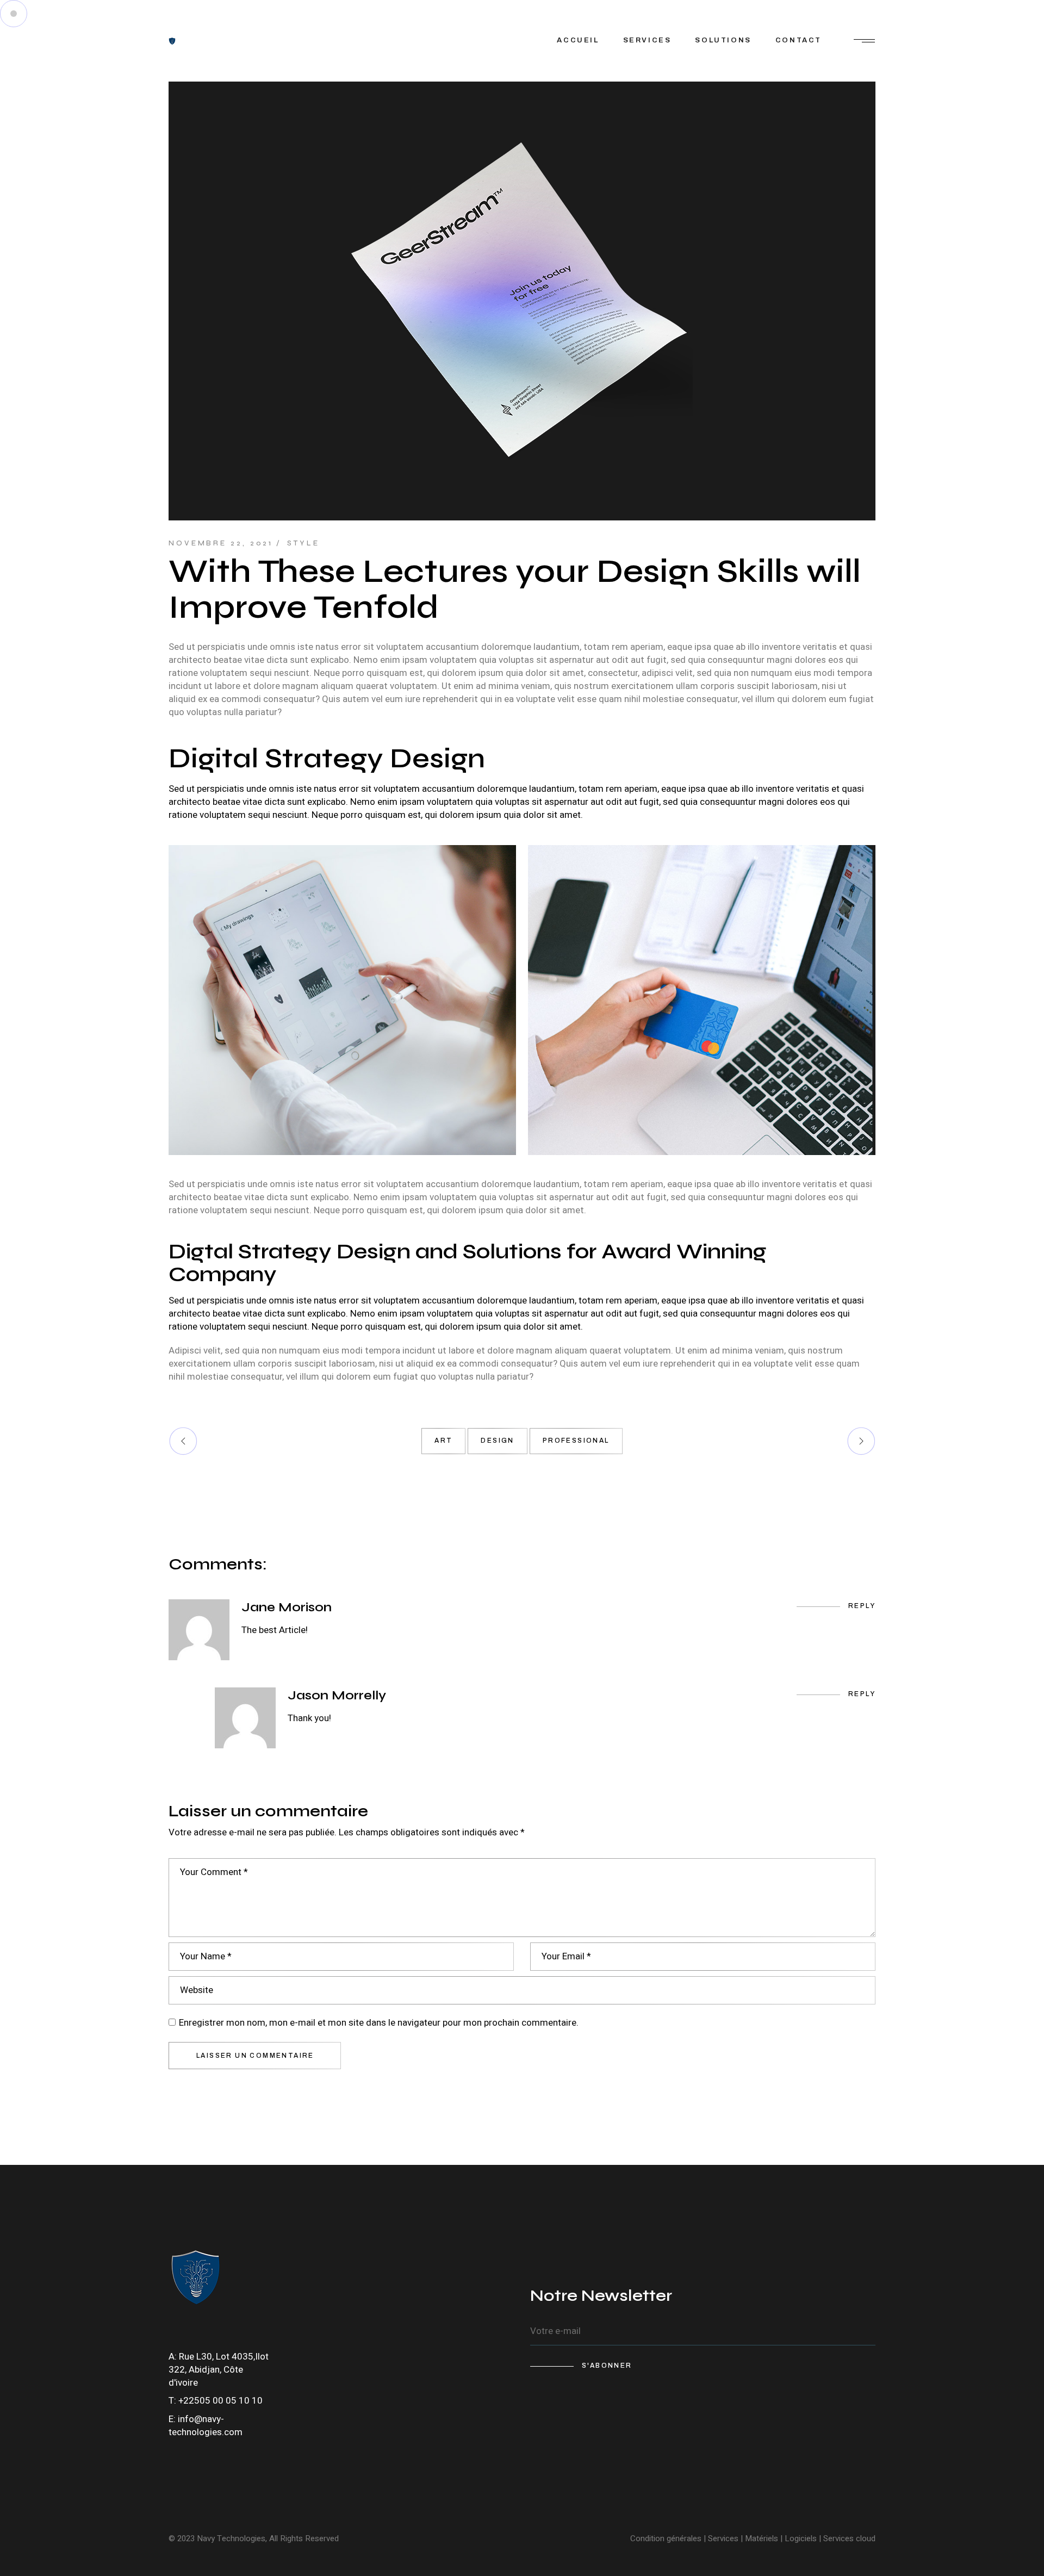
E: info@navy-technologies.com (206, 2426)
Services (723, 2538)
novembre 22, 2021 (221, 543)
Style (303, 543)
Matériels (762, 2538)
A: (174, 2357)
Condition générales (666, 2538)
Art (443, 1441)
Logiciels (801, 2538)
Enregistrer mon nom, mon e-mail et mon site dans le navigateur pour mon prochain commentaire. (379, 2023)
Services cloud (848, 2538)
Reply (862, 1606)
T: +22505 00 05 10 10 (216, 2401)
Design (497, 1441)
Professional (576, 1441)
